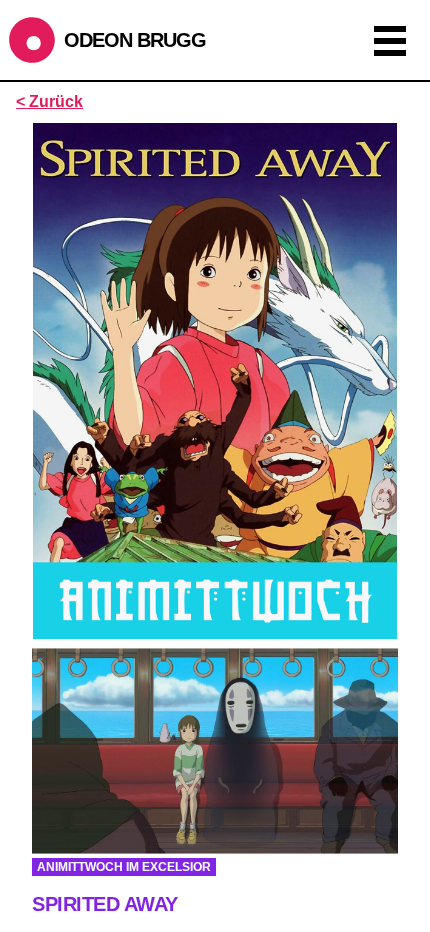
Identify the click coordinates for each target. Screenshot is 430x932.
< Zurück (49, 101)
